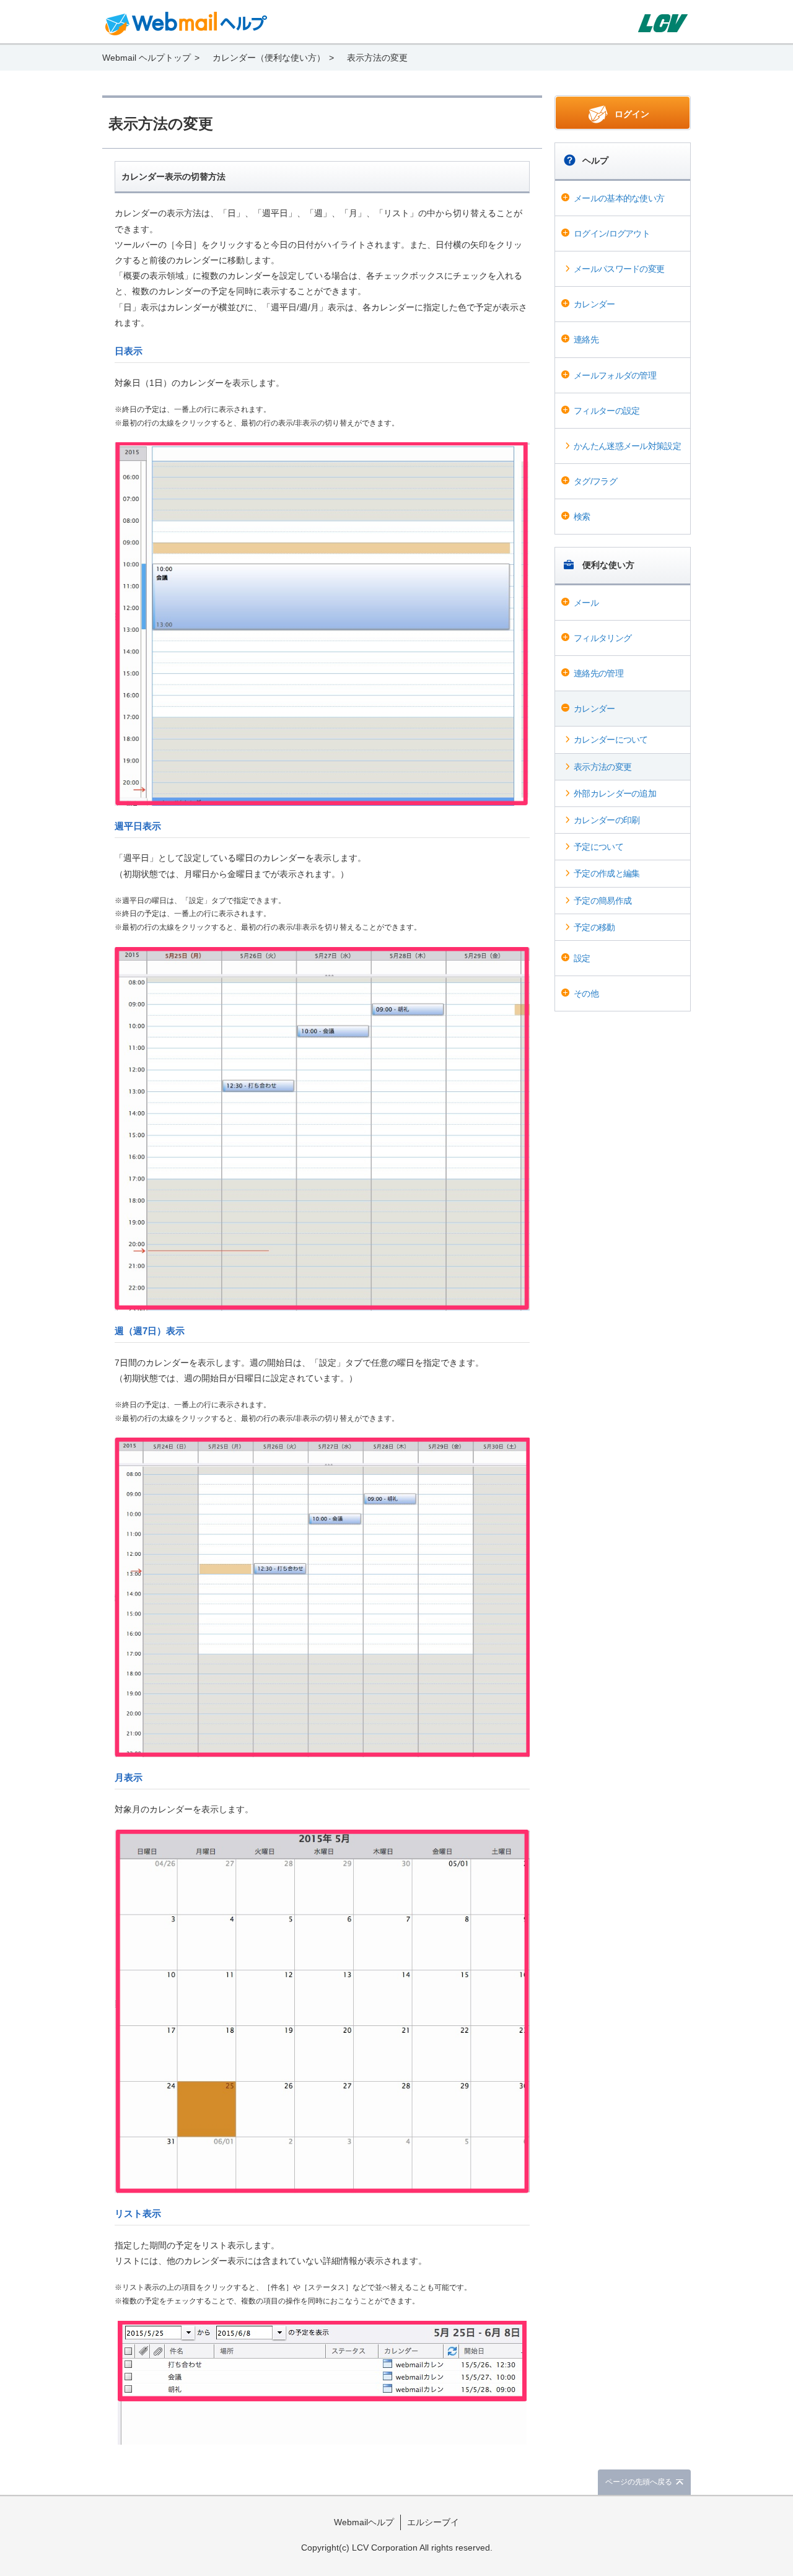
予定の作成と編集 (607, 873)
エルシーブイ (433, 2522)
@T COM (662, 23)
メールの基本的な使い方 (619, 198)
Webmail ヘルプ (186, 24)
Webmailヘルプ (364, 2522)
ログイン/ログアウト (612, 234)
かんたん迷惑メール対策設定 (627, 446)
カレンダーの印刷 (607, 820)
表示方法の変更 (602, 767)
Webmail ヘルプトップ (147, 58)
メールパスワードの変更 (619, 269)
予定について (598, 847)
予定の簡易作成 (602, 901)
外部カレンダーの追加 (615, 793)
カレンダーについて (611, 740)
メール (586, 603)
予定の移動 (594, 927)
